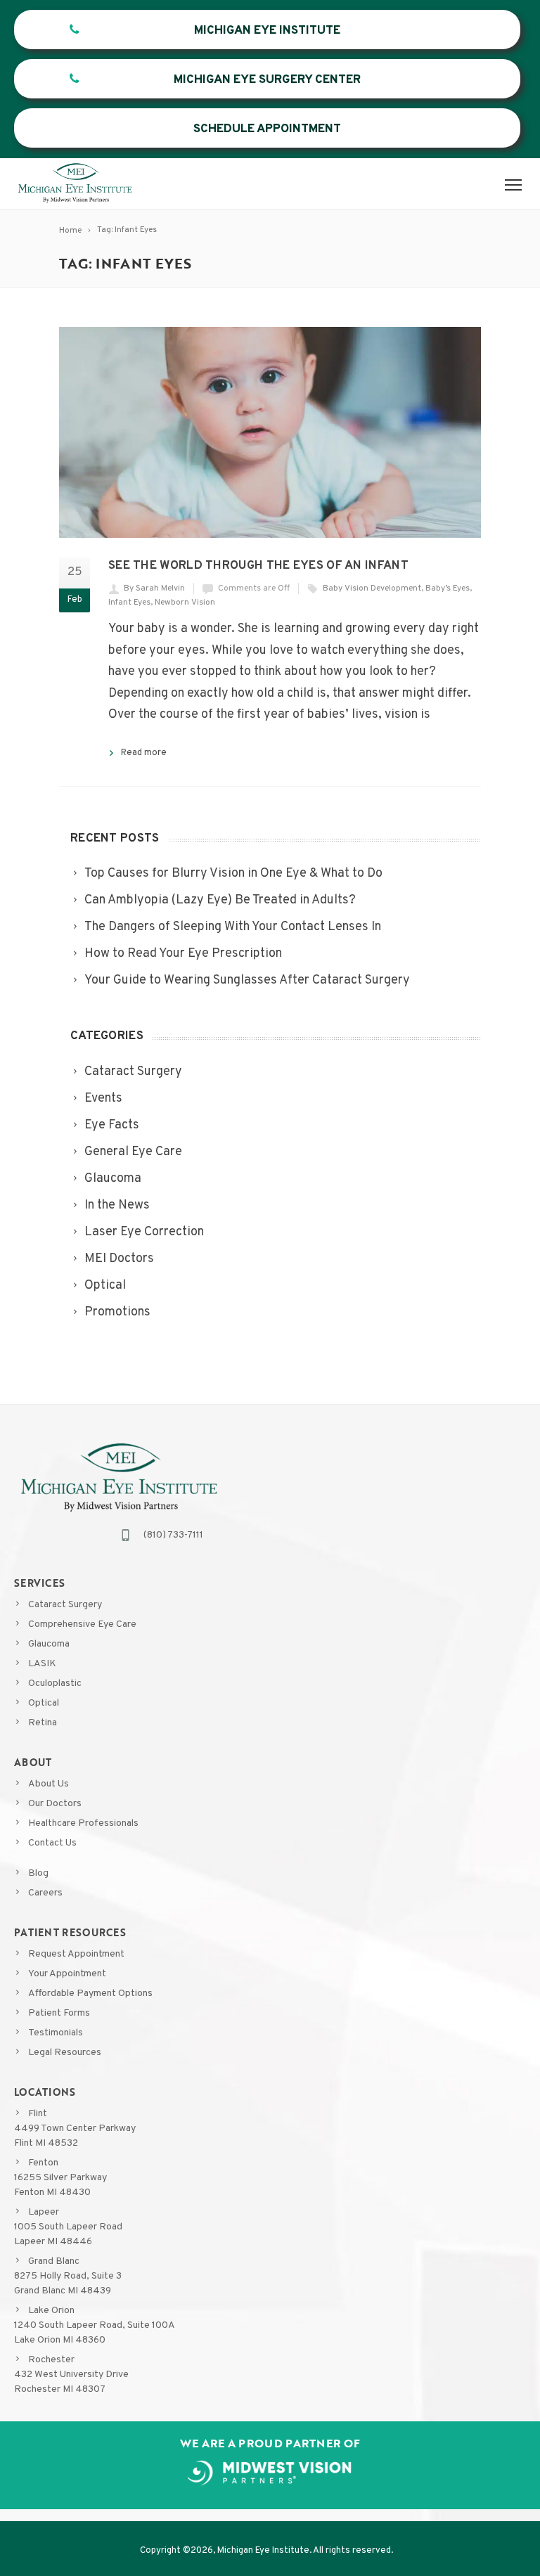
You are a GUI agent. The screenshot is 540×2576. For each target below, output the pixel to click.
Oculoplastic (55, 1683)
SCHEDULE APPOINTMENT (267, 129)
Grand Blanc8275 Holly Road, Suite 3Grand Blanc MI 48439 (68, 2276)
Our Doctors (55, 1804)
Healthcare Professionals (83, 1823)
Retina (43, 1723)
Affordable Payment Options (90, 1994)
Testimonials (56, 2033)
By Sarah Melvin (154, 588)
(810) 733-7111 (173, 1535)
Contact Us (52, 1843)
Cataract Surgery (65, 1605)
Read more (144, 753)
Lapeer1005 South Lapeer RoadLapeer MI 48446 (68, 2227)
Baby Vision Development (372, 588)
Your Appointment (67, 1974)
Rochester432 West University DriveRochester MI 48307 (71, 2375)
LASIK (42, 1664)
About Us (49, 1784)
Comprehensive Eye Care (82, 1624)
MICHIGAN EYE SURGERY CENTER (267, 80)
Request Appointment (76, 1954)
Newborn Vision (185, 603)
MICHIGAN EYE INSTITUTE (267, 31)
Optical (44, 1703)
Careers (45, 1893)
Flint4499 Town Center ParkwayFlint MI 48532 (75, 2129)
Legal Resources (65, 2053)
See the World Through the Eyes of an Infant (258, 566)
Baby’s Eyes (448, 588)
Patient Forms (59, 2013)
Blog (38, 1873)
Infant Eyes (129, 603)
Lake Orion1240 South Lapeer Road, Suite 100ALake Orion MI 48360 (95, 2325)
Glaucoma (49, 1644)
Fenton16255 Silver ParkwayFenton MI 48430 (60, 2178)
